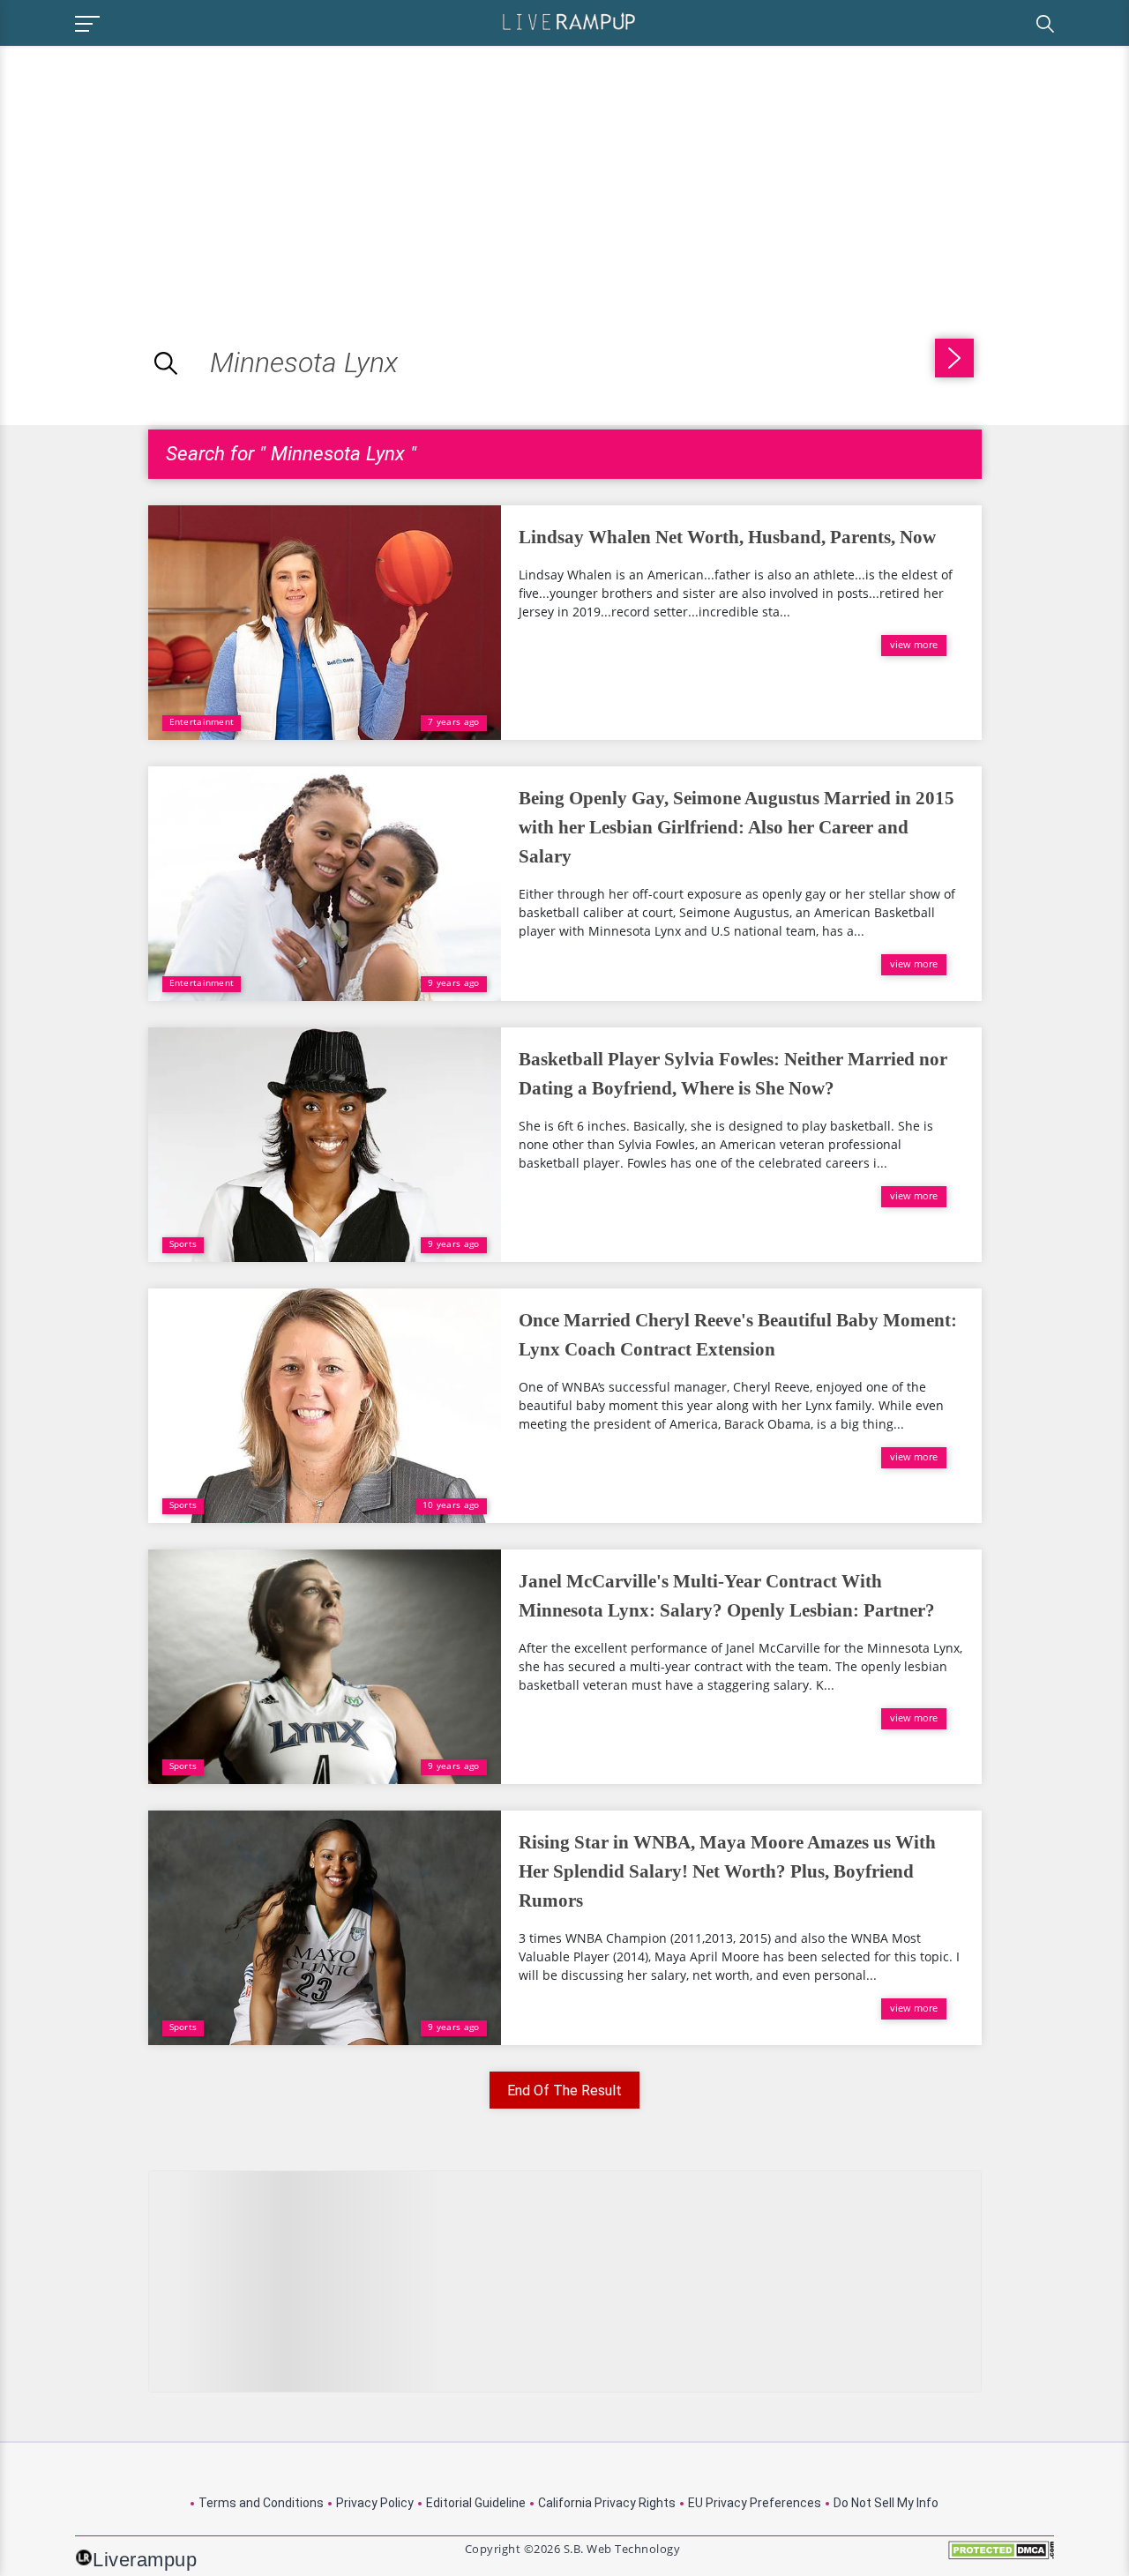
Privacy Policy (375, 2503)
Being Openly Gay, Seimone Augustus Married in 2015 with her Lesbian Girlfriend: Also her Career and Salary (736, 827)
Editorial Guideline (476, 2503)
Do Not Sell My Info (886, 2503)
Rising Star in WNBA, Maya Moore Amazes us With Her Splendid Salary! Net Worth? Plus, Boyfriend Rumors (727, 1871)
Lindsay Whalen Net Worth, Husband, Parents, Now (727, 537)
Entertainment (202, 721)
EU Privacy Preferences (755, 2503)
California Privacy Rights (607, 2503)
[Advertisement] (148, 169)
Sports (183, 1243)
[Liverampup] (569, 21)
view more (914, 644)
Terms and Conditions (261, 2503)
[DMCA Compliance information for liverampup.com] (1001, 2556)
